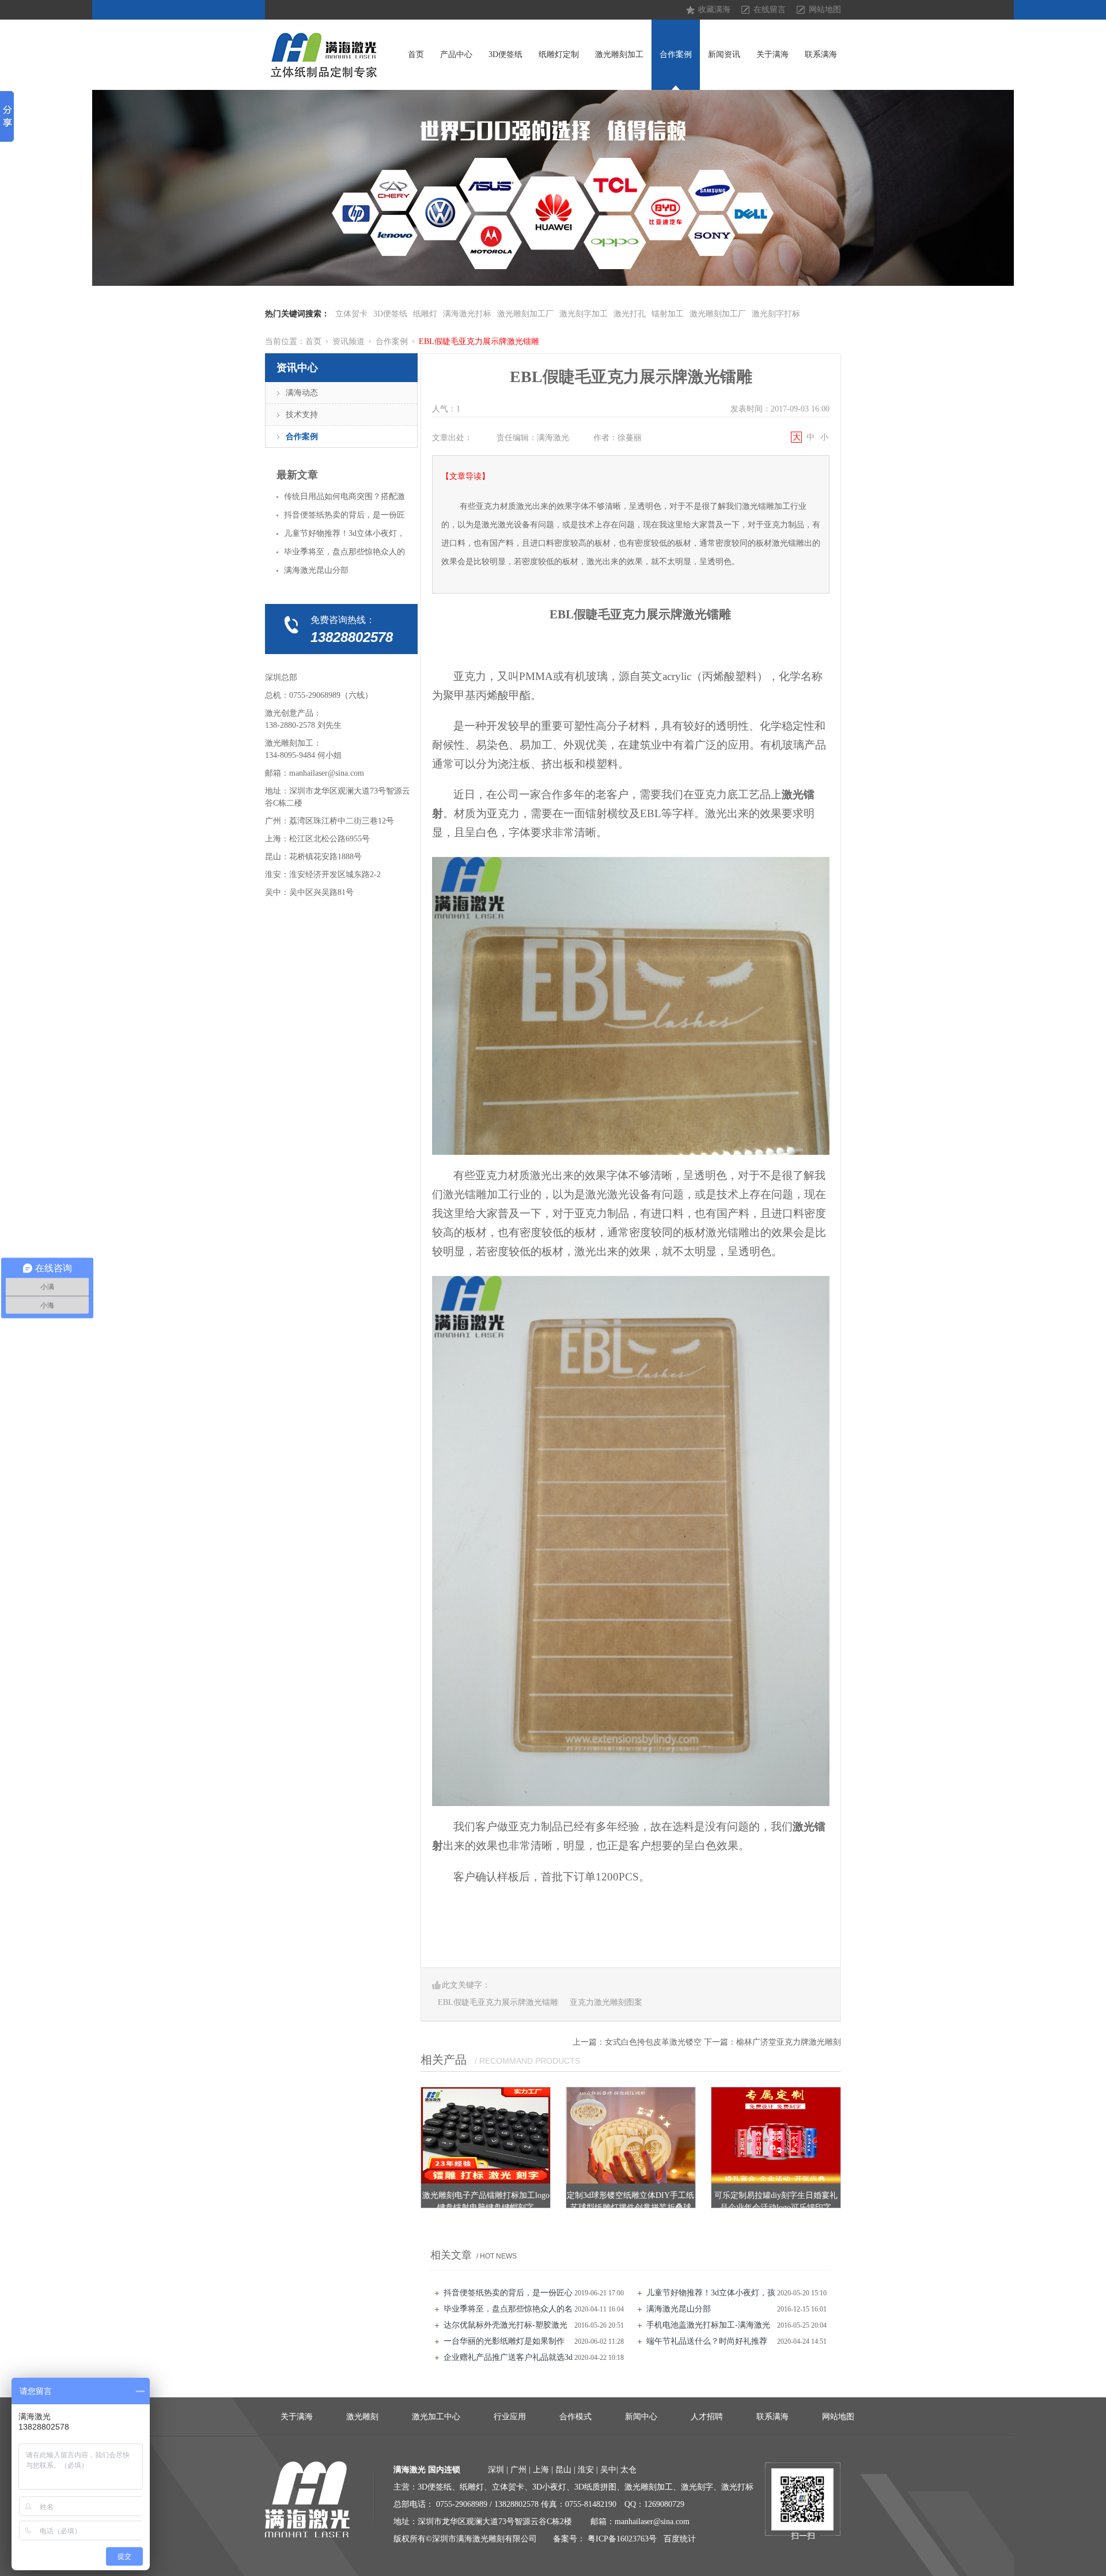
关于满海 (772, 54)
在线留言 (770, 10)
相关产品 (444, 2060)
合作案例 (676, 54)
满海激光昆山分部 (679, 2309)
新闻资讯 (724, 54)
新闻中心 (641, 2417)
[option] (553, 188)
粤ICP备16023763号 (622, 2539)
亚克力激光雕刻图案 (606, 2002)
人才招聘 (707, 2417)
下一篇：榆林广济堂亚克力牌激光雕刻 (772, 2042)
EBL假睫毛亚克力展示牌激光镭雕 (479, 341)
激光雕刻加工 (619, 54)
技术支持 (302, 415)
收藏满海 (714, 10)
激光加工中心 (436, 2417)
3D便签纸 (505, 54)
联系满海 (821, 54)
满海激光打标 (467, 314)
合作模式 (575, 2417)
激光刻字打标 (776, 314)
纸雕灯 (425, 314)
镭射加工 (668, 314)
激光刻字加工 (584, 314)
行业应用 (510, 2417)
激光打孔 (630, 314)
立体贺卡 (351, 314)
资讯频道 (349, 341)
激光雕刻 (362, 2417)
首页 (416, 54)
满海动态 (302, 393)
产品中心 (456, 54)
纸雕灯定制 (559, 54)
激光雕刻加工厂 (525, 314)
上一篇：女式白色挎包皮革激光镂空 (637, 2042)
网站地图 (825, 10)
